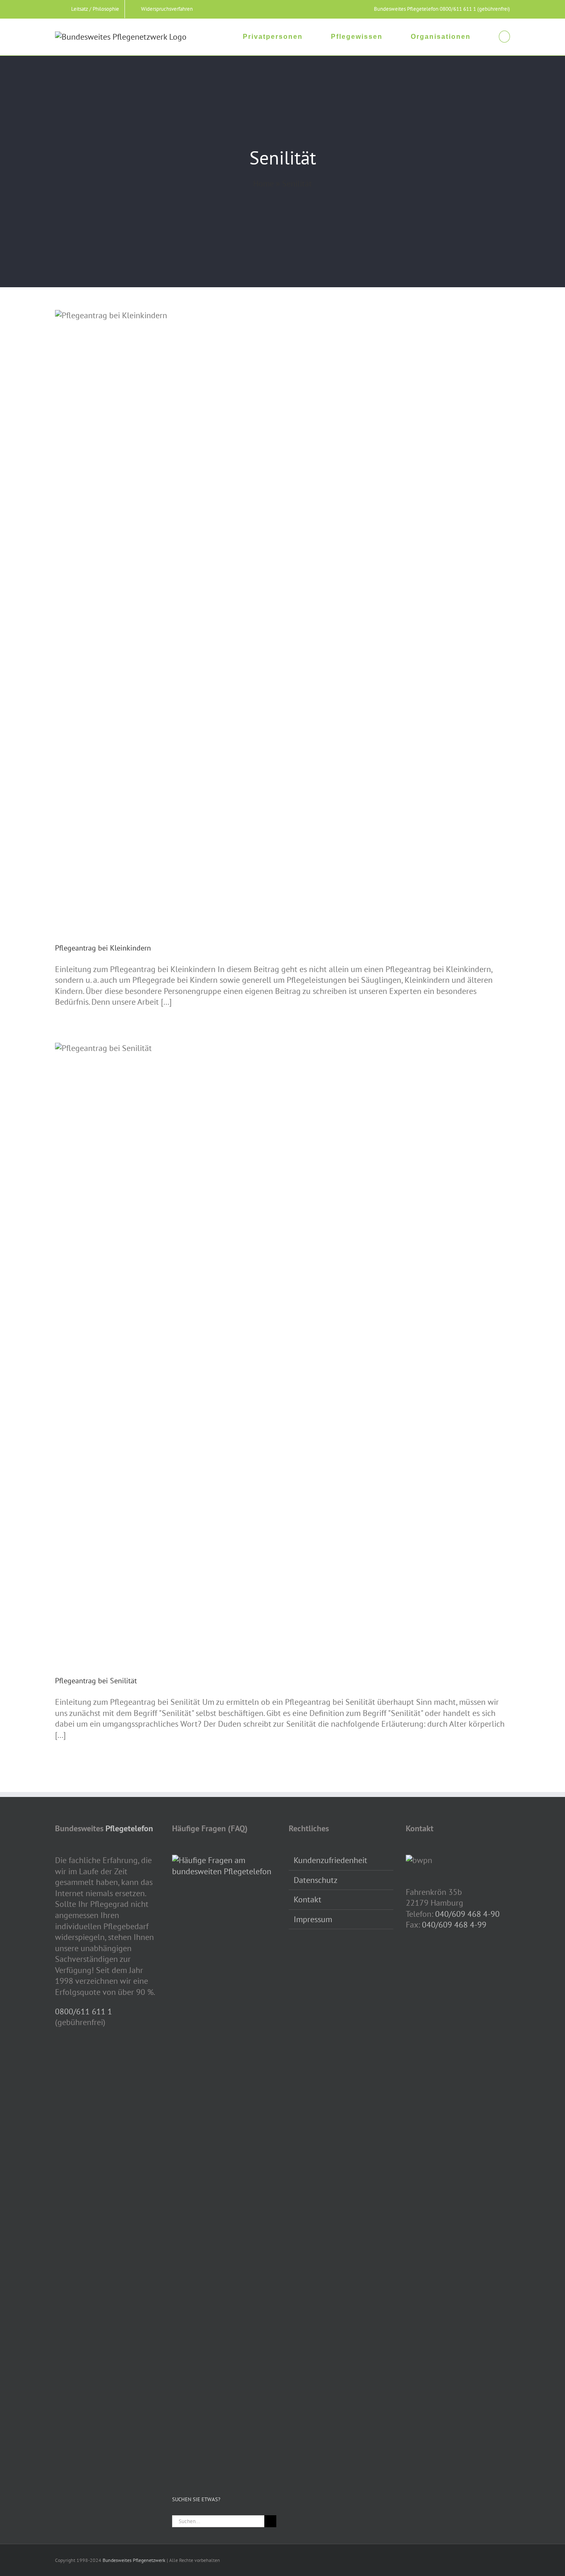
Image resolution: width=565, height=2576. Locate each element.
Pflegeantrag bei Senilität (96, 1681)
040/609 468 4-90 (467, 1914)
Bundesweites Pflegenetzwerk (134, 2560)
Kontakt (308, 1899)
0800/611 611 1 (84, 2011)
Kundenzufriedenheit (330, 1860)
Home (263, 183)
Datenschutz (316, 1880)
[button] (504, 36)
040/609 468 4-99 (454, 1925)
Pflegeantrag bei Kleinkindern (103, 948)
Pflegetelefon (129, 1828)
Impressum (313, 1919)
